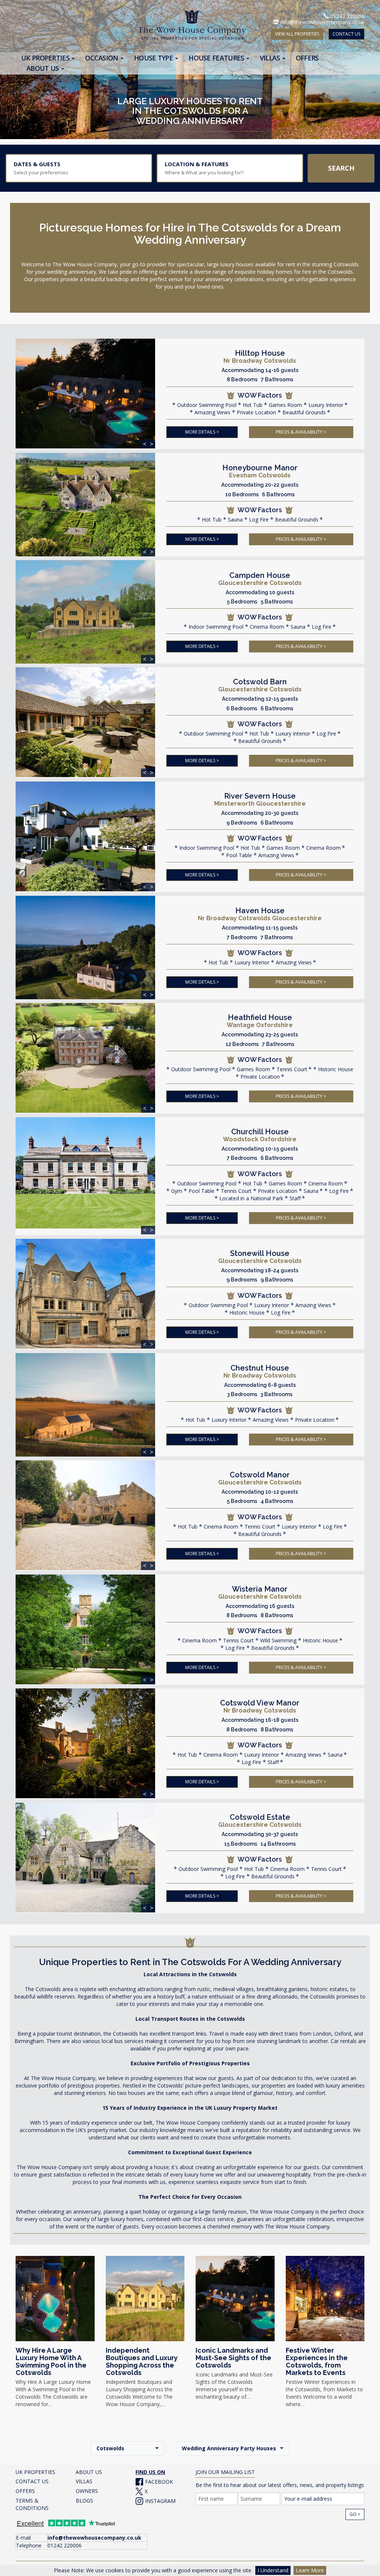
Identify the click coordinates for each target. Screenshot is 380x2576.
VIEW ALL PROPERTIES (297, 34)
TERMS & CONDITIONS (32, 2504)
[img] (85, 394)
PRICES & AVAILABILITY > (301, 432)
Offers (307, 58)
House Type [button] (154, 58)
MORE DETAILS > (202, 432)
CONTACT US (346, 34)
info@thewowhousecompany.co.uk (322, 22)
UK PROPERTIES (35, 2472)
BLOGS (84, 2501)
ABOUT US (89, 2472)
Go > (355, 2514)
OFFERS (25, 2491)
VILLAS (84, 2481)
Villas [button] (271, 58)
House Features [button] (217, 58)
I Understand (273, 2570)
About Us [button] (43, 68)
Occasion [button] (102, 58)
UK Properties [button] (46, 58)
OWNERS (87, 2491)
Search (341, 168)
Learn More (310, 2570)
